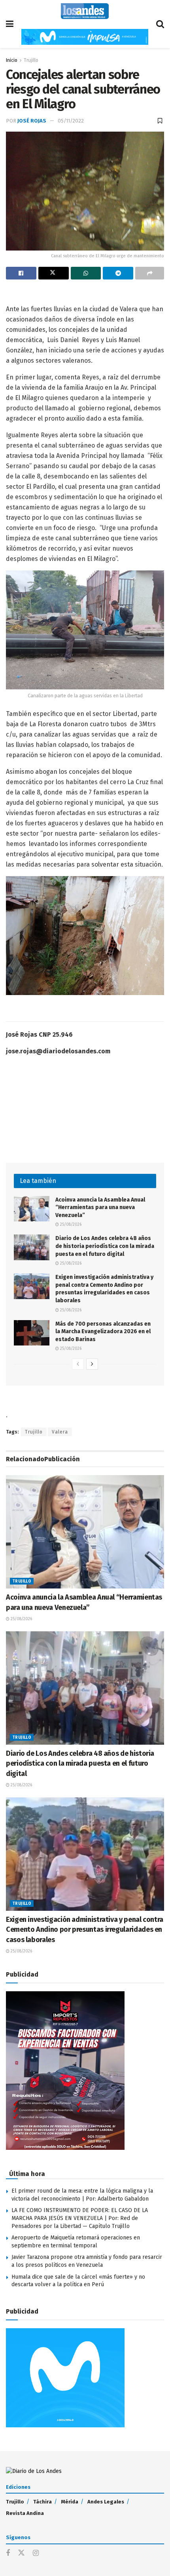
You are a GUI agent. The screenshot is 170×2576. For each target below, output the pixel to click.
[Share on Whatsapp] (86, 273)
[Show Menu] (10, 24)
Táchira (42, 2502)
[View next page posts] (92, 1364)
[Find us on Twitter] (21, 2553)
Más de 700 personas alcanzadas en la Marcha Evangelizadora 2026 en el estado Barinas (103, 1332)
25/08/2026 (70, 1225)
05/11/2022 (71, 121)
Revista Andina (25, 2513)
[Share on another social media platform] (150, 273)
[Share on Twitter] (54, 273)
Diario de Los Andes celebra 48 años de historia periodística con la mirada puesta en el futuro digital (105, 1246)
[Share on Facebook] (21, 273)
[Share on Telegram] (118, 273)
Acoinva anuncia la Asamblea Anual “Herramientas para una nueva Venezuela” (100, 1208)
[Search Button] (160, 24)
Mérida (70, 2502)
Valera (60, 1432)
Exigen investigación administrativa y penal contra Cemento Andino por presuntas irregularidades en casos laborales (85, 1929)
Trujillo (31, 60)
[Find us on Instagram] (36, 2553)
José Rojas (32, 121)
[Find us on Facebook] (8, 2553)
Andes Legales (106, 2502)
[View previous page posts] (78, 1364)
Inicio (12, 60)
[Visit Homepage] (85, 11)
